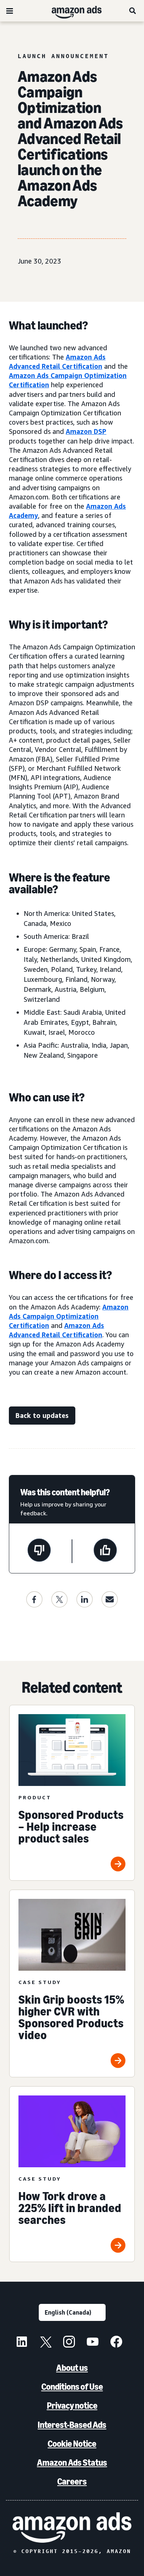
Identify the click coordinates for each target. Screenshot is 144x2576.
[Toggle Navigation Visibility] (10, 11)
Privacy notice (72, 2406)
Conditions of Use (72, 2387)
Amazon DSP (86, 431)
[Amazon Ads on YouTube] (93, 2343)
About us (72, 2368)
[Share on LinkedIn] (85, 1599)
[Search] (133, 11)
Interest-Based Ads (72, 2425)
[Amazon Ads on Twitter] (45, 2343)
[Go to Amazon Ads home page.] (72, 2528)
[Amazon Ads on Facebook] (116, 2343)
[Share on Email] (110, 1599)
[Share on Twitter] (59, 1599)
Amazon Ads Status (72, 2463)
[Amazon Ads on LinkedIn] (22, 2343)
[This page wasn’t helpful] (39, 1551)
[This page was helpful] (105, 1551)
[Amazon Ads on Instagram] (69, 2343)
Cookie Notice (72, 2444)
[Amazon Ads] (71, 11)
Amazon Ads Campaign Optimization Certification (69, 1316)
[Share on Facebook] (34, 1599)
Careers (72, 2481)
